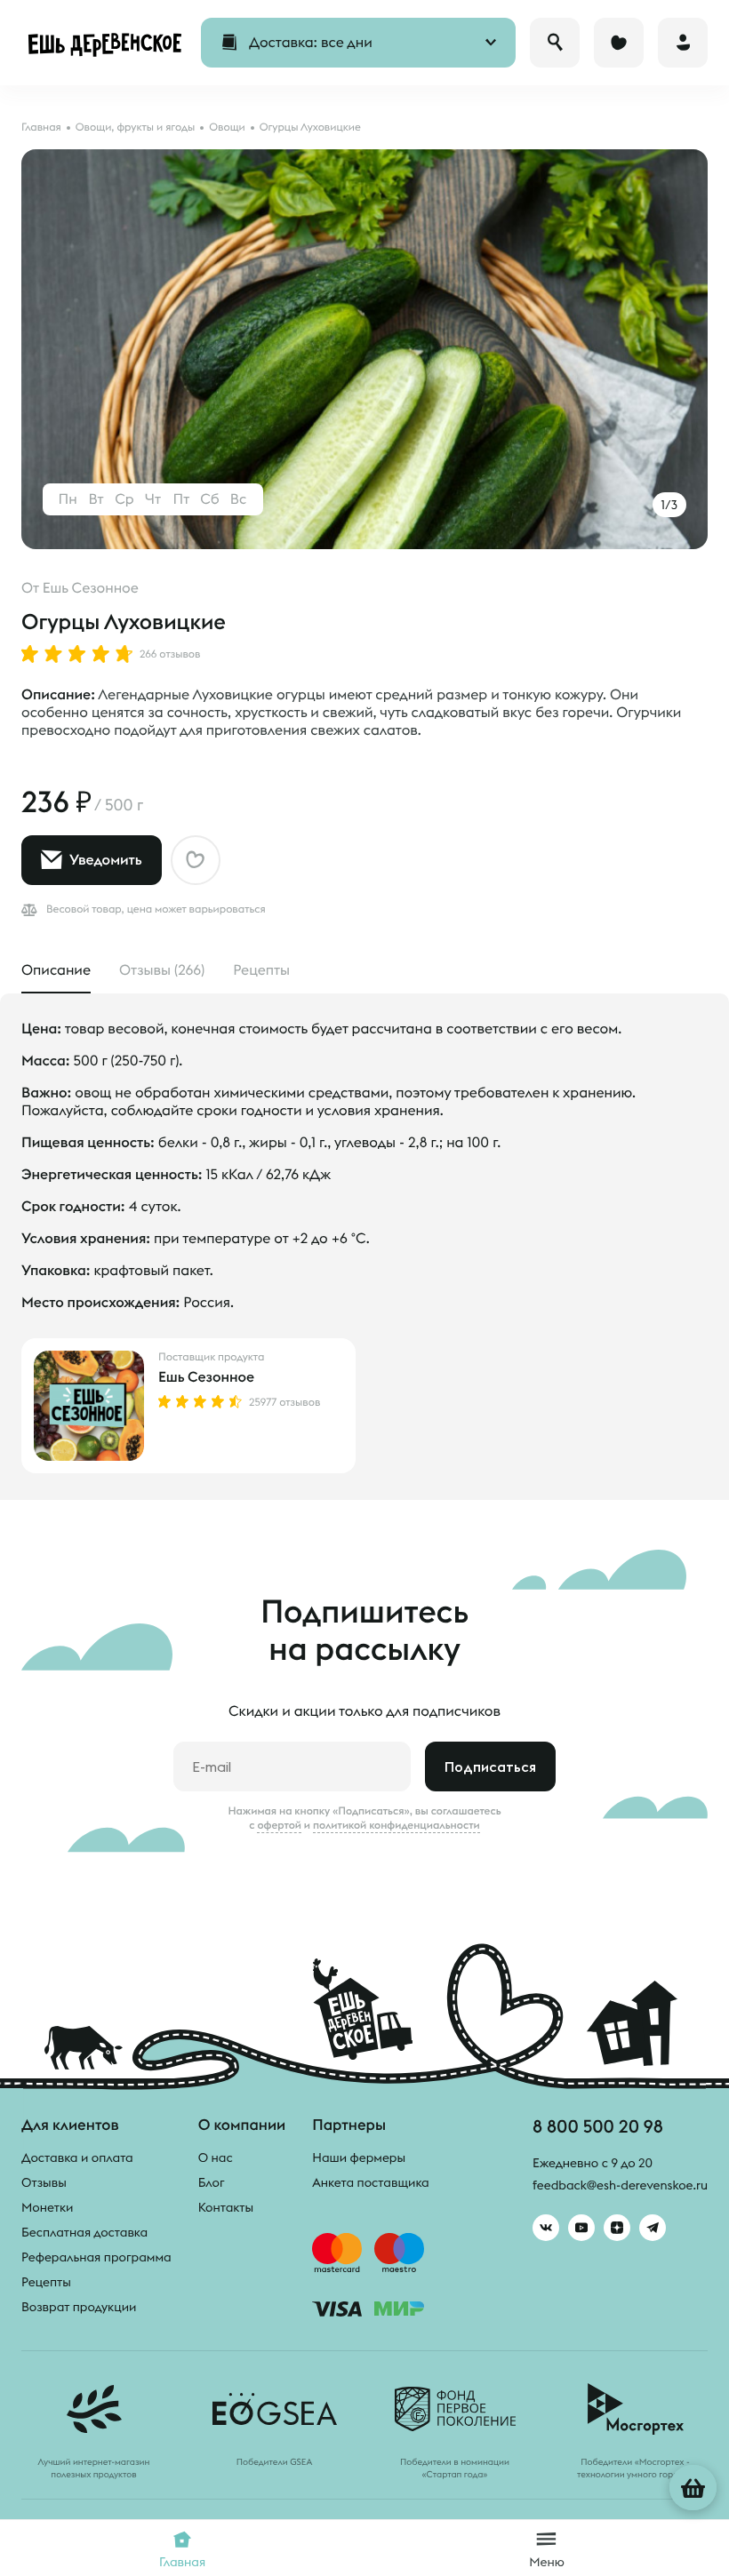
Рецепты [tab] (261, 970)
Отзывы (44, 2182)
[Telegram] (653, 2228)
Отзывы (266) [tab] (162, 970)
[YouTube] (581, 2228)
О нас (216, 2157)
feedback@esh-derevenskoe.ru (620, 2185)
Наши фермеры (359, 2157)
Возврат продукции (79, 2307)
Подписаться (490, 1767)
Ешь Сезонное (91, 588)
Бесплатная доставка (84, 2232)
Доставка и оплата (77, 2157)
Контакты (226, 2207)
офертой (279, 1825)
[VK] (546, 2228)
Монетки (47, 2207)
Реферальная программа (96, 2257)
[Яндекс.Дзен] (617, 2228)
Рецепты (46, 2282)
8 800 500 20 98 (598, 2126)
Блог (212, 2182)
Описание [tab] (56, 970)
